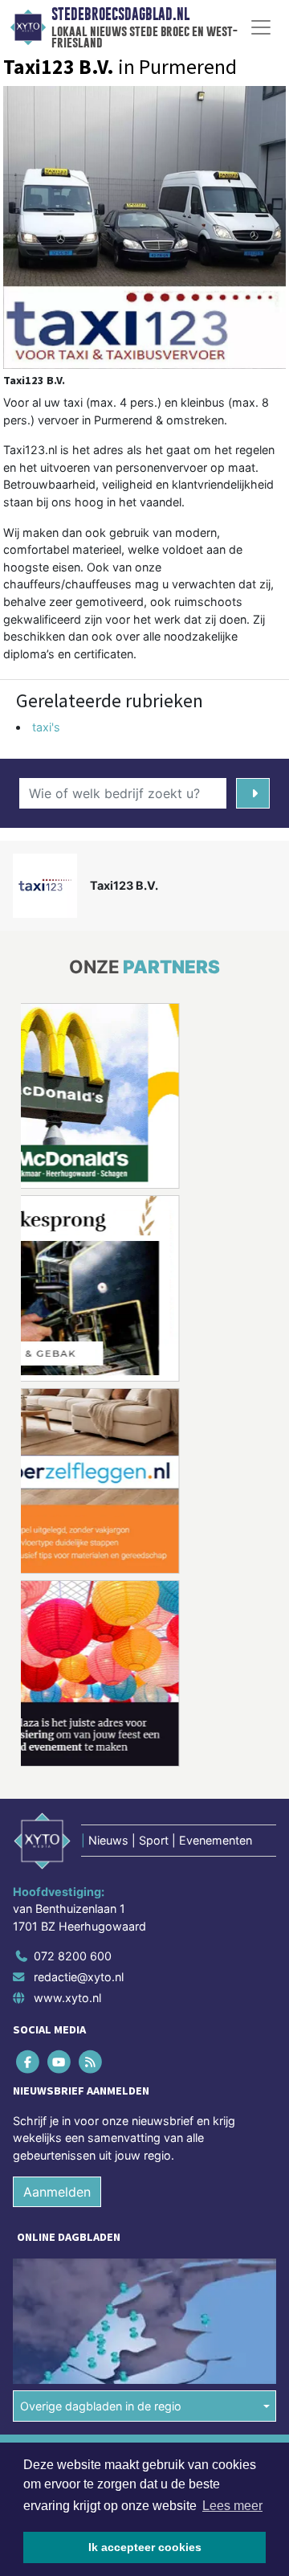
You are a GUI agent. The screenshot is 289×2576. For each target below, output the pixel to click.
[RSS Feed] (91, 2061)
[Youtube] (60, 2061)
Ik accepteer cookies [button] (145, 2547)
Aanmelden (57, 2192)
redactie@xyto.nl (79, 1977)
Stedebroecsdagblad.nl (120, 14)
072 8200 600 (73, 1956)
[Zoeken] (253, 793)
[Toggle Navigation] (261, 27)
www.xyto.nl (67, 1998)
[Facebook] (28, 2061)
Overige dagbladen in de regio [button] (101, 2406)
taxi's (46, 727)
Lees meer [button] (232, 2506)
